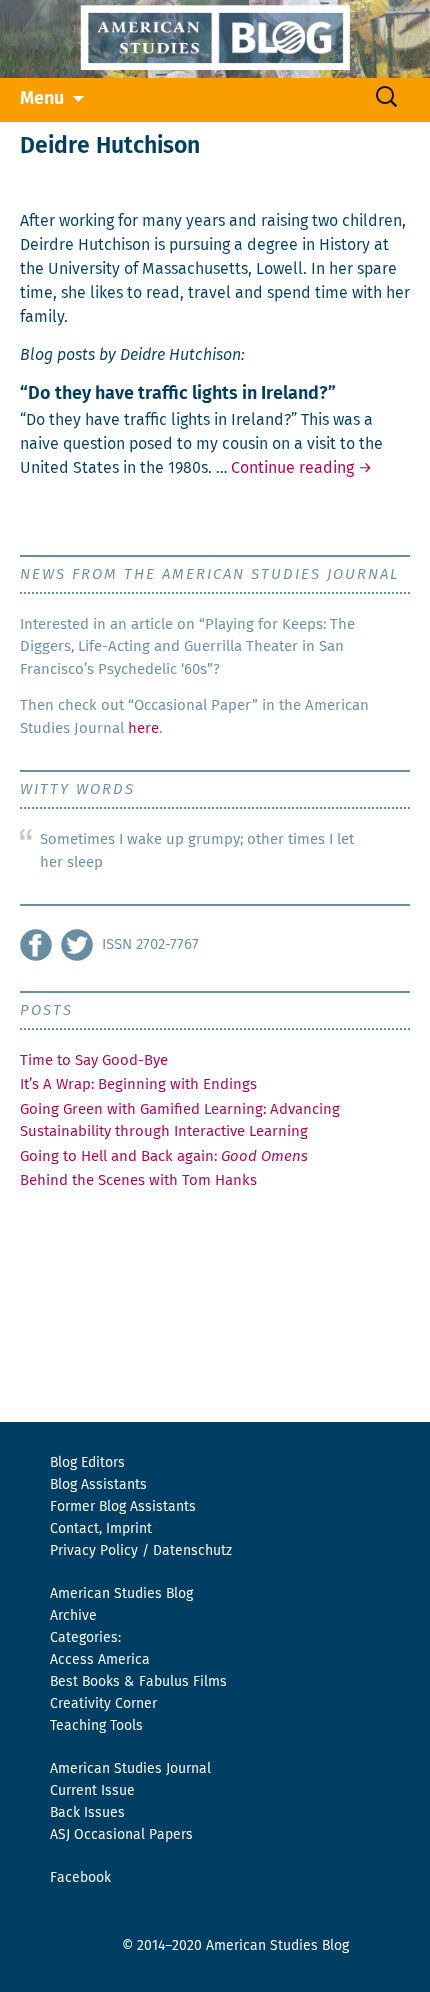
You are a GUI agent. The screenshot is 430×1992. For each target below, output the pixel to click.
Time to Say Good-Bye (94, 1060)
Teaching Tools (96, 1726)
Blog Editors (87, 1463)
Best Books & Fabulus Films (138, 1682)
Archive (73, 1616)
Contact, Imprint (101, 1529)
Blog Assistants (98, 1485)
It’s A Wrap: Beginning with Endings (138, 1084)
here (143, 728)
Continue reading (301, 468)
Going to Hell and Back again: (164, 1156)
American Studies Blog (121, 1594)
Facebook (80, 1878)
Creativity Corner (103, 1704)
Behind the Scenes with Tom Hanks (138, 1180)
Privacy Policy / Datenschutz (141, 1551)
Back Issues (87, 1813)
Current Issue (92, 1791)
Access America (100, 1660)
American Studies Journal (130, 1769)
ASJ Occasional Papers (121, 1835)
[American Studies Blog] (215, 39)
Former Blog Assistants (123, 1507)
